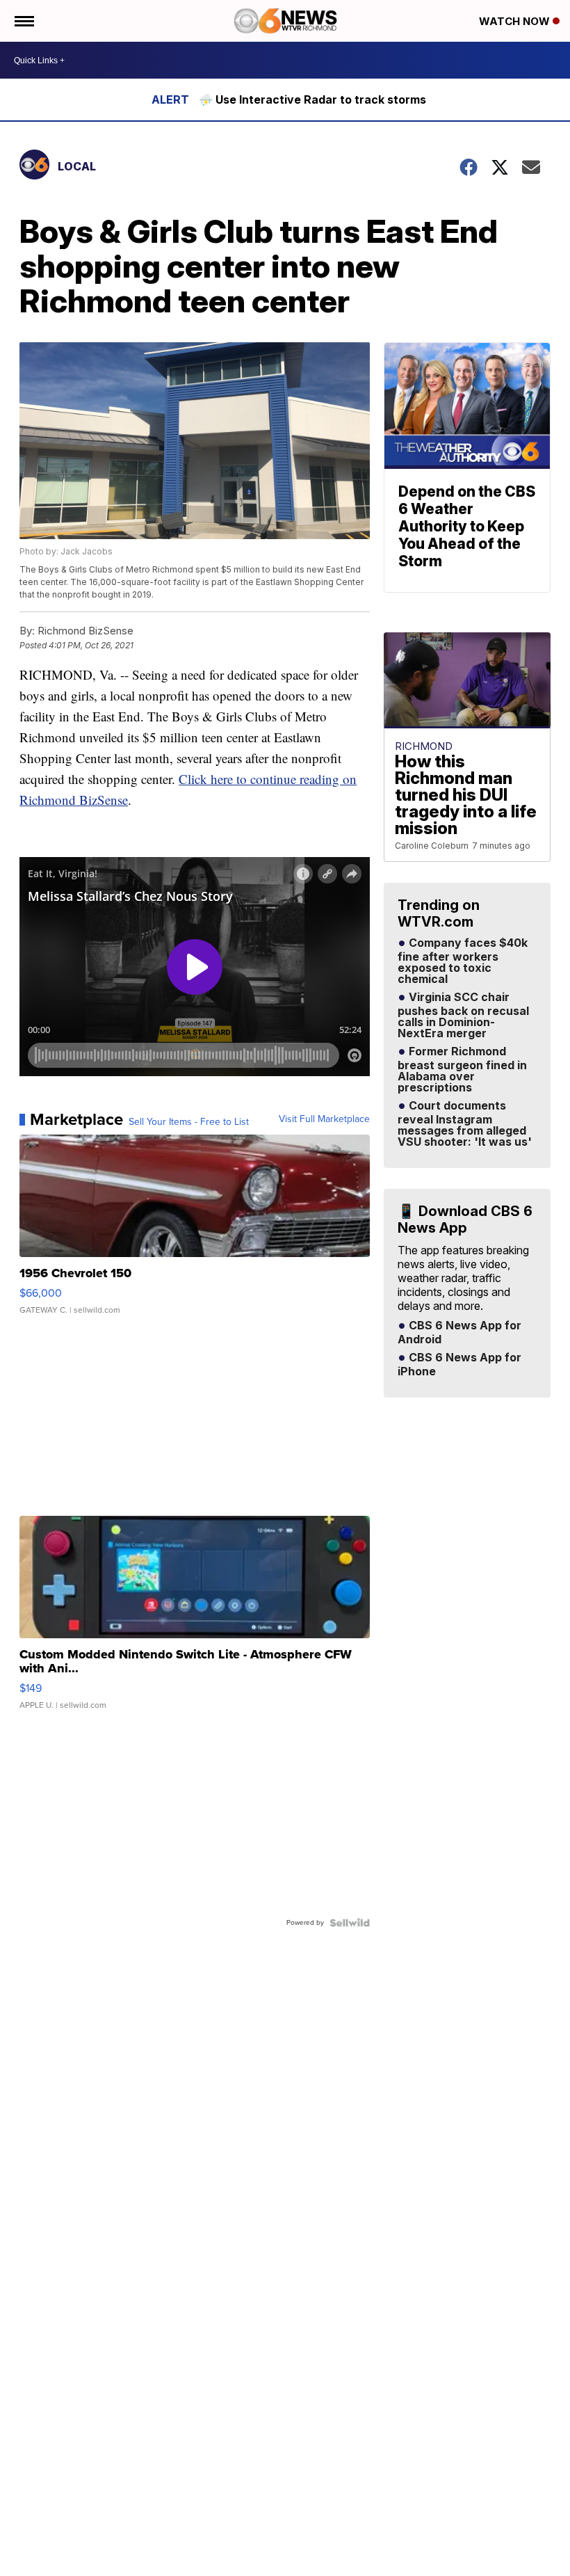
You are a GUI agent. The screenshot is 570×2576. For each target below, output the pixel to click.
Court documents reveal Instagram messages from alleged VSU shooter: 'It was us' (465, 1124)
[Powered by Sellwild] (350, 1923)
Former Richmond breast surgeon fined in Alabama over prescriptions (462, 1070)
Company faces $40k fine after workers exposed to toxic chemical (463, 961)
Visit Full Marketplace (324, 1119)
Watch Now (516, 21)
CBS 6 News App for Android (459, 1333)
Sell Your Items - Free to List (189, 1122)
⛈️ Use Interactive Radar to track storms (312, 99)
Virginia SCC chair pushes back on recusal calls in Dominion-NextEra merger (463, 1016)
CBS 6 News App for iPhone (459, 1365)
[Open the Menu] (23, 21)
